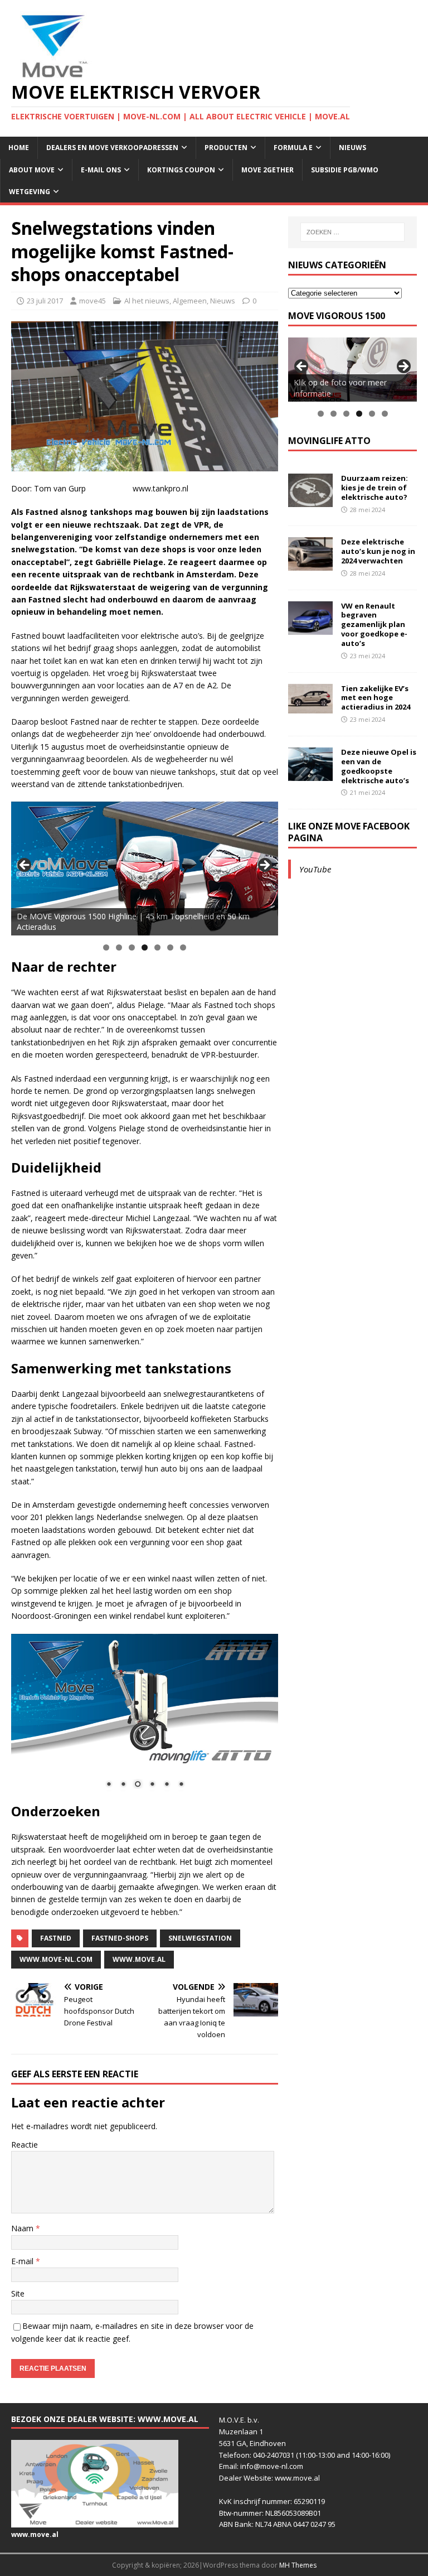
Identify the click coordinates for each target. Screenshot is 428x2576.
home (19, 148)
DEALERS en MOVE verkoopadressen (112, 148)
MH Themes (298, 2565)
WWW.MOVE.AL (139, 1959)
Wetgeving (30, 192)
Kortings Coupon (181, 170)
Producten (226, 148)
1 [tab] (106, 947)
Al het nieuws (147, 301)
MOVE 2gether (267, 170)
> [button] (264, 866)
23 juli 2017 (45, 301)
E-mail (23, 2261)
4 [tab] (145, 947)
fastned (56, 1938)
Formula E (293, 148)
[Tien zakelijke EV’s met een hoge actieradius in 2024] (310, 706)
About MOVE (32, 170)
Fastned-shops (120, 1938)
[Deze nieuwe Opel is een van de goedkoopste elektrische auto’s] (310, 774)
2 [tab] (119, 947)
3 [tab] (132, 947)
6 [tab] (170, 947)
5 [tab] (157, 947)
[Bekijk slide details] (145, 869)
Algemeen (190, 301)
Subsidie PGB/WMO (345, 170)
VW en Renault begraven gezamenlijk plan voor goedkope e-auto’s (374, 625)
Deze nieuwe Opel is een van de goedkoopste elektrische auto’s (379, 766)
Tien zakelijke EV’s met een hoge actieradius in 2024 (376, 698)
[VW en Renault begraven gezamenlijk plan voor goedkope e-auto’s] (310, 628)
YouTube (315, 869)
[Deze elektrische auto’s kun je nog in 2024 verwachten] (310, 564)
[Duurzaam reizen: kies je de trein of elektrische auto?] (310, 501)
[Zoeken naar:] (352, 232)
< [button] (25, 866)
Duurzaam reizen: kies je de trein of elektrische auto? (374, 488)
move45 (93, 301)
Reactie (25, 2145)
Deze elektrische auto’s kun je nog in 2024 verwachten (378, 551)
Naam (23, 2228)
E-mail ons (101, 170)
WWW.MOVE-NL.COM (56, 1959)
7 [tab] (183, 947)
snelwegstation (200, 1938)
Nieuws (352, 148)
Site (18, 2293)
